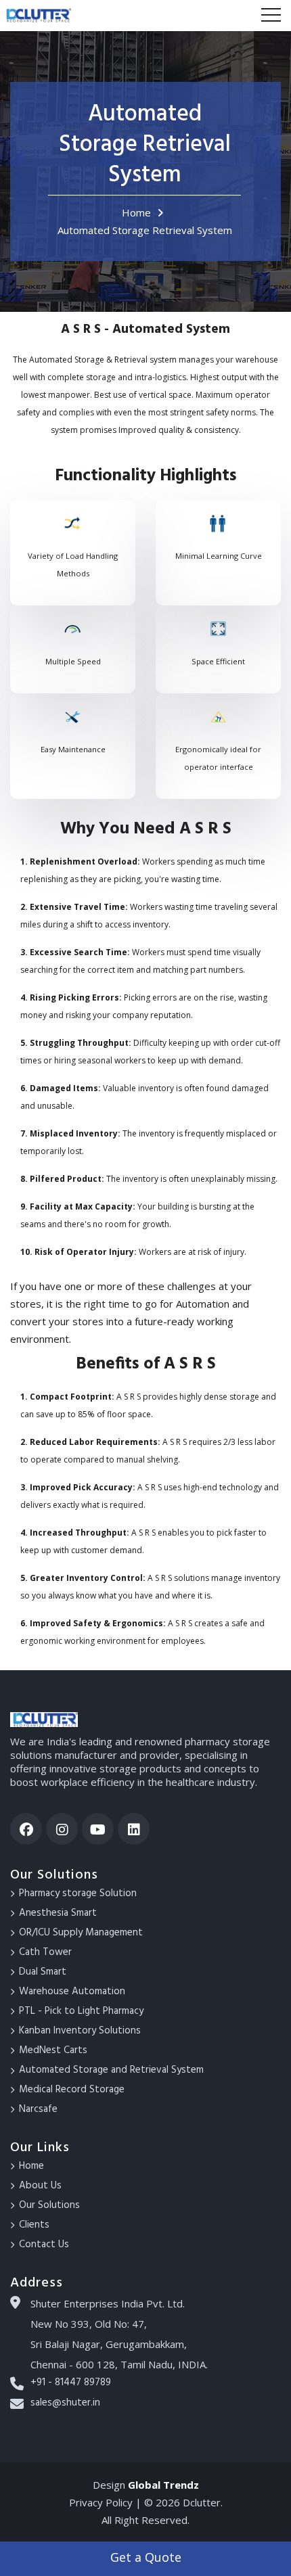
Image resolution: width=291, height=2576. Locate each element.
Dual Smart (43, 1972)
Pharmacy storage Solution (78, 1893)
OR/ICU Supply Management (81, 1933)
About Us (40, 2186)
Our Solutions (49, 2205)
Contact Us (44, 2245)
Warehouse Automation (72, 1992)
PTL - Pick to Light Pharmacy (81, 2011)
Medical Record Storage (72, 2090)
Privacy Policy (102, 2502)
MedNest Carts (53, 2050)
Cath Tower (45, 1952)
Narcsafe (38, 2109)
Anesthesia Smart (58, 1913)
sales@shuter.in (65, 2403)
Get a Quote (146, 2557)
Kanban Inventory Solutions (80, 2031)
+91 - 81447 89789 (71, 2383)
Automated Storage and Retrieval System (111, 2070)
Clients (34, 2225)
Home (136, 212)
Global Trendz (163, 2485)
